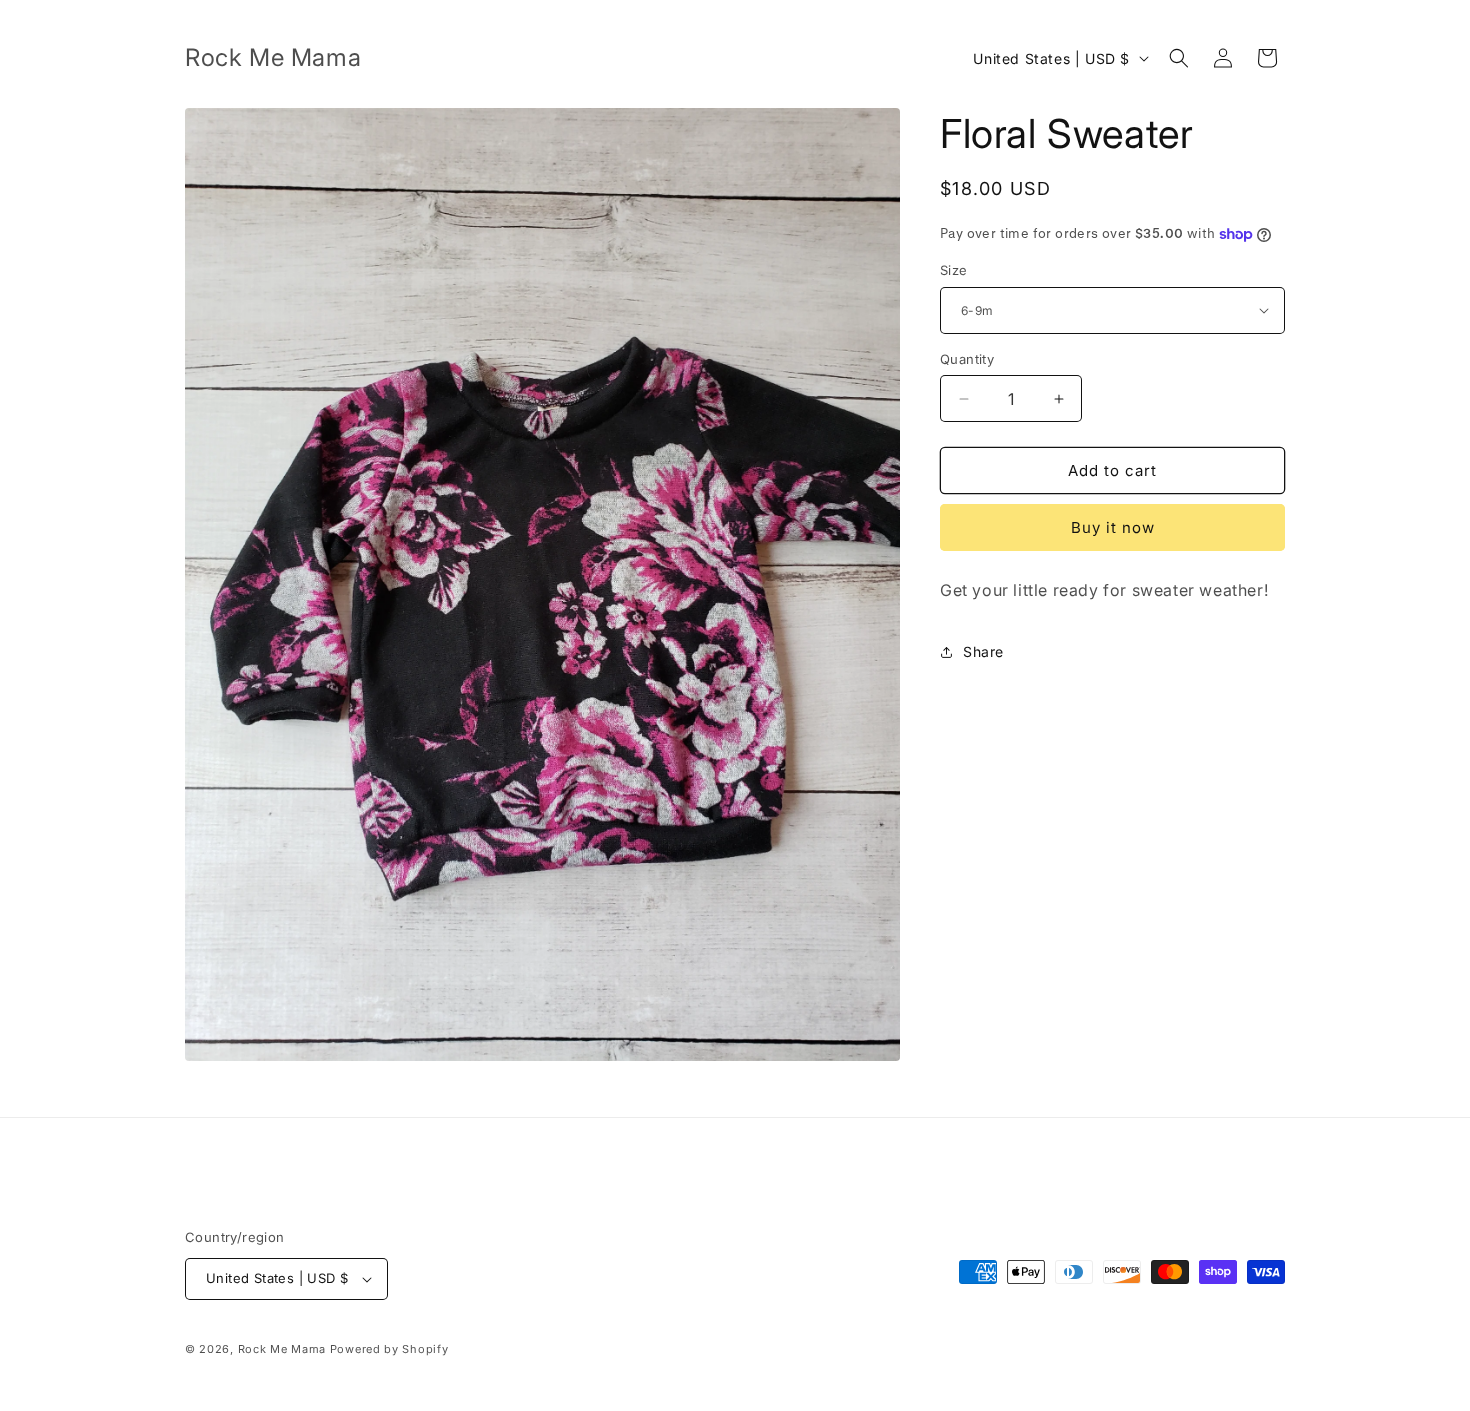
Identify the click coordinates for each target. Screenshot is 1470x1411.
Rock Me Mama (282, 1349)
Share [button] (983, 651)
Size (954, 270)
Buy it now (1113, 527)
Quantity (967, 359)
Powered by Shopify (389, 1349)
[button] (1179, 58)
